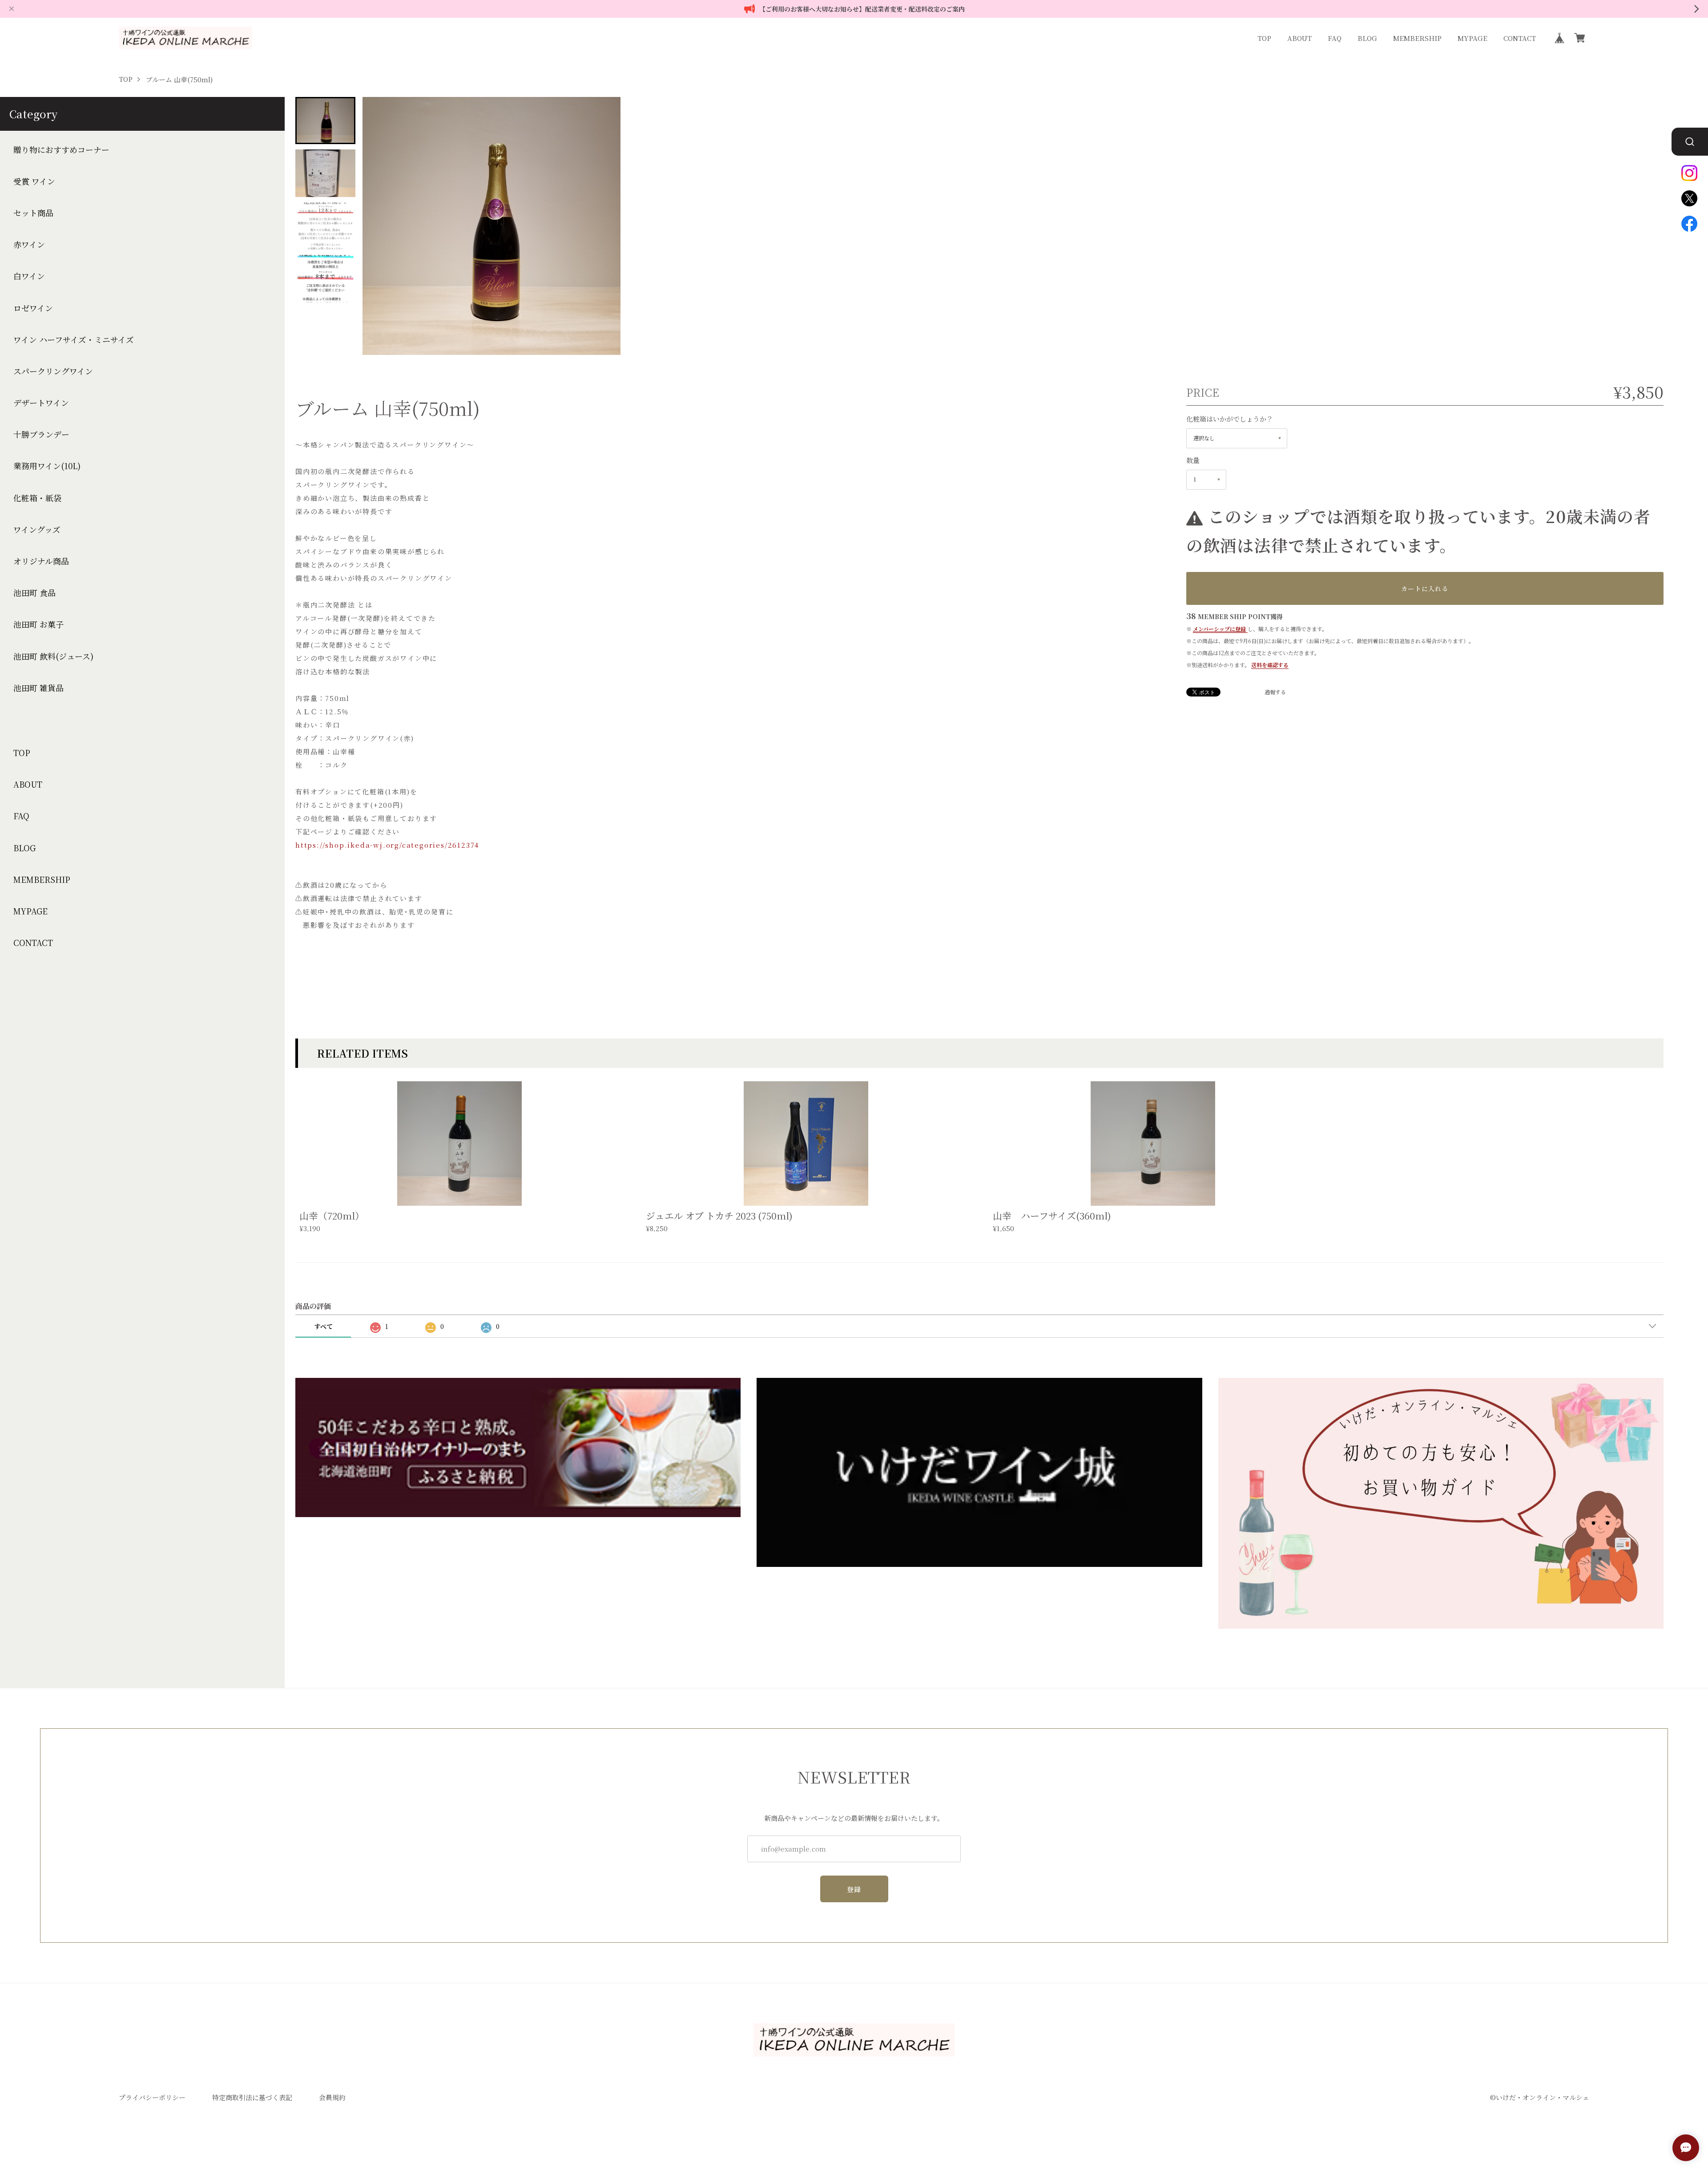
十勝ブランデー (41, 434)
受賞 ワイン (34, 181)
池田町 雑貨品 (38, 688)
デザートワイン (41, 403)
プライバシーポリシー (152, 2097)
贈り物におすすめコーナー (61, 150)
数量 (1193, 460)
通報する (1275, 692)
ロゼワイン (33, 308)
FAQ (1335, 38)
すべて (323, 1326)
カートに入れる (1425, 588)
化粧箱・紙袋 (37, 498)
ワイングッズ (37, 529)
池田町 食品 (34, 593)
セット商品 (33, 213)
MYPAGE (1472, 38)
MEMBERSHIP (1417, 38)
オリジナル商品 (41, 561)
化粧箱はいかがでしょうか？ (1230, 419)
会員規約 (332, 2097)
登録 (854, 1889)
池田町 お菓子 (38, 624)
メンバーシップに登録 (1219, 629)
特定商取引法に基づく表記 (252, 2097)
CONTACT (1520, 38)
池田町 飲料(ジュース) (53, 656)
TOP (1264, 38)
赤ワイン (29, 244)
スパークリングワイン (53, 371)
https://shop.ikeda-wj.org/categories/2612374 (387, 845)
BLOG (1367, 38)
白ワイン (29, 276)
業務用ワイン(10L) (47, 466)
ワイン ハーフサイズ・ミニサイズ (74, 340)
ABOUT (1299, 38)
